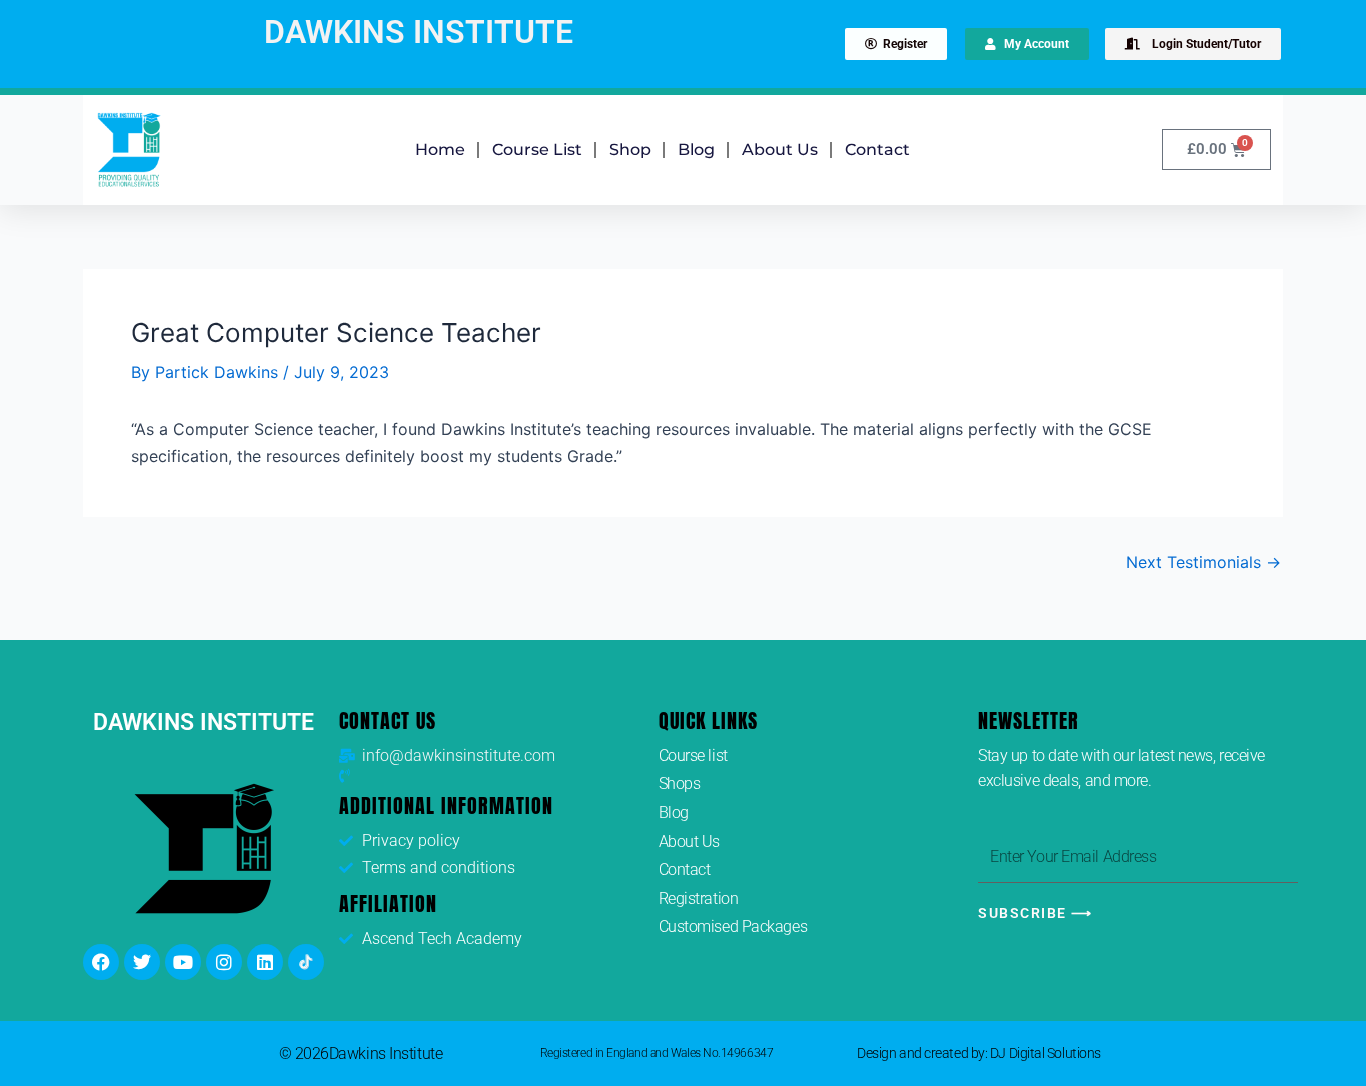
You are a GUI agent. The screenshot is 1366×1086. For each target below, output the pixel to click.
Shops (680, 783)
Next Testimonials (1203, 562)
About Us (780, 149)
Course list (537, 149)
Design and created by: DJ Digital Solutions (979, 1053)
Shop (630, 149)
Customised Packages (733, 926)
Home (440, 149)
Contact (877, 149)
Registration (699, 898)
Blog (696, 149)
